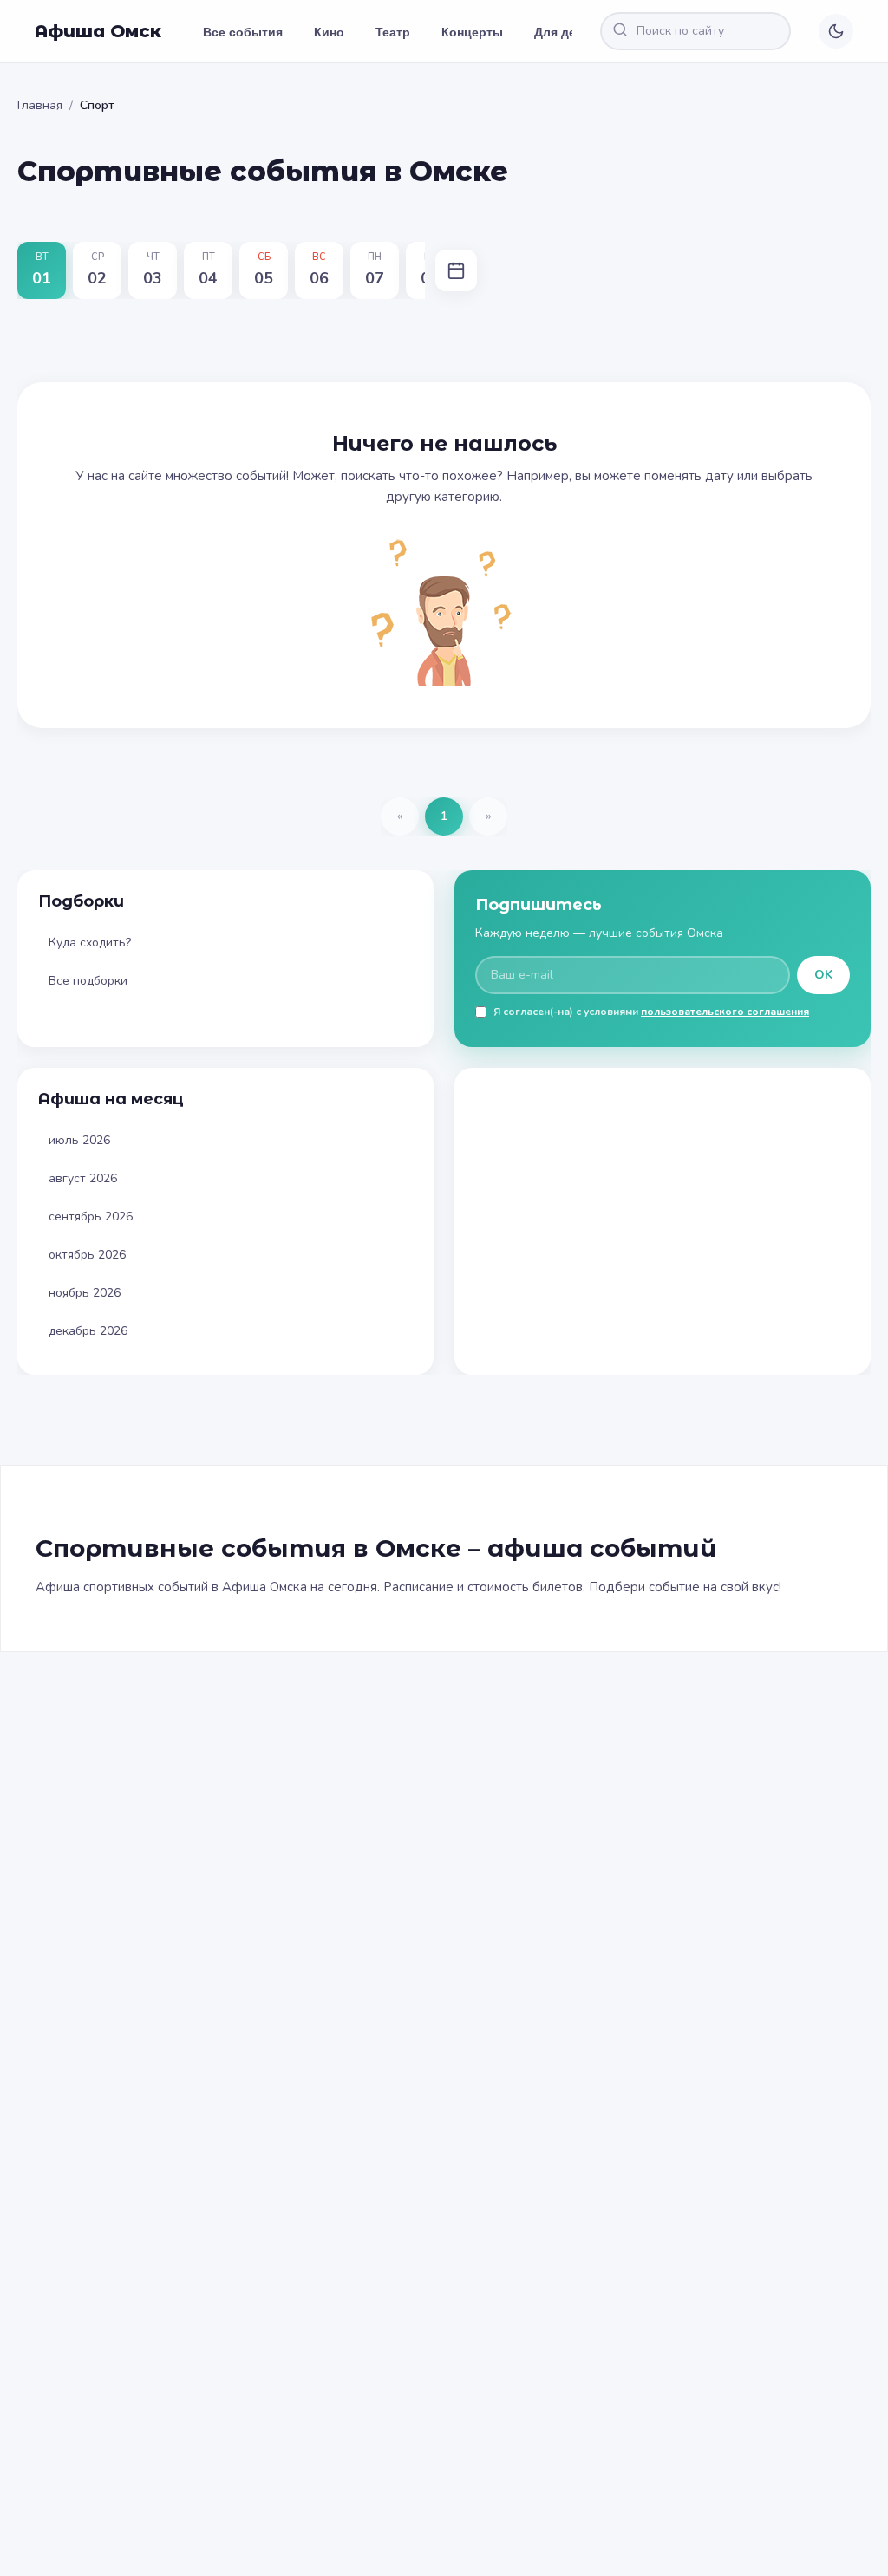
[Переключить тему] (836, 31)
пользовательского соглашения (725, 1012)
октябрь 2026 (87, 1255)
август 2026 (83, 1178)
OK (823, 975)
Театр (393, 31)
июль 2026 (79, 1140)
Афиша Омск (98, 31)
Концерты (472, 31)
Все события (243, 31)
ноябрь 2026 (85, 1293)
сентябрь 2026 (91, 1216)
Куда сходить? (90, 943)
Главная (40, 105)
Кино (329, 31)
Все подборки (88, 981)
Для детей (565, 31)
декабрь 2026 (88, 1331)
